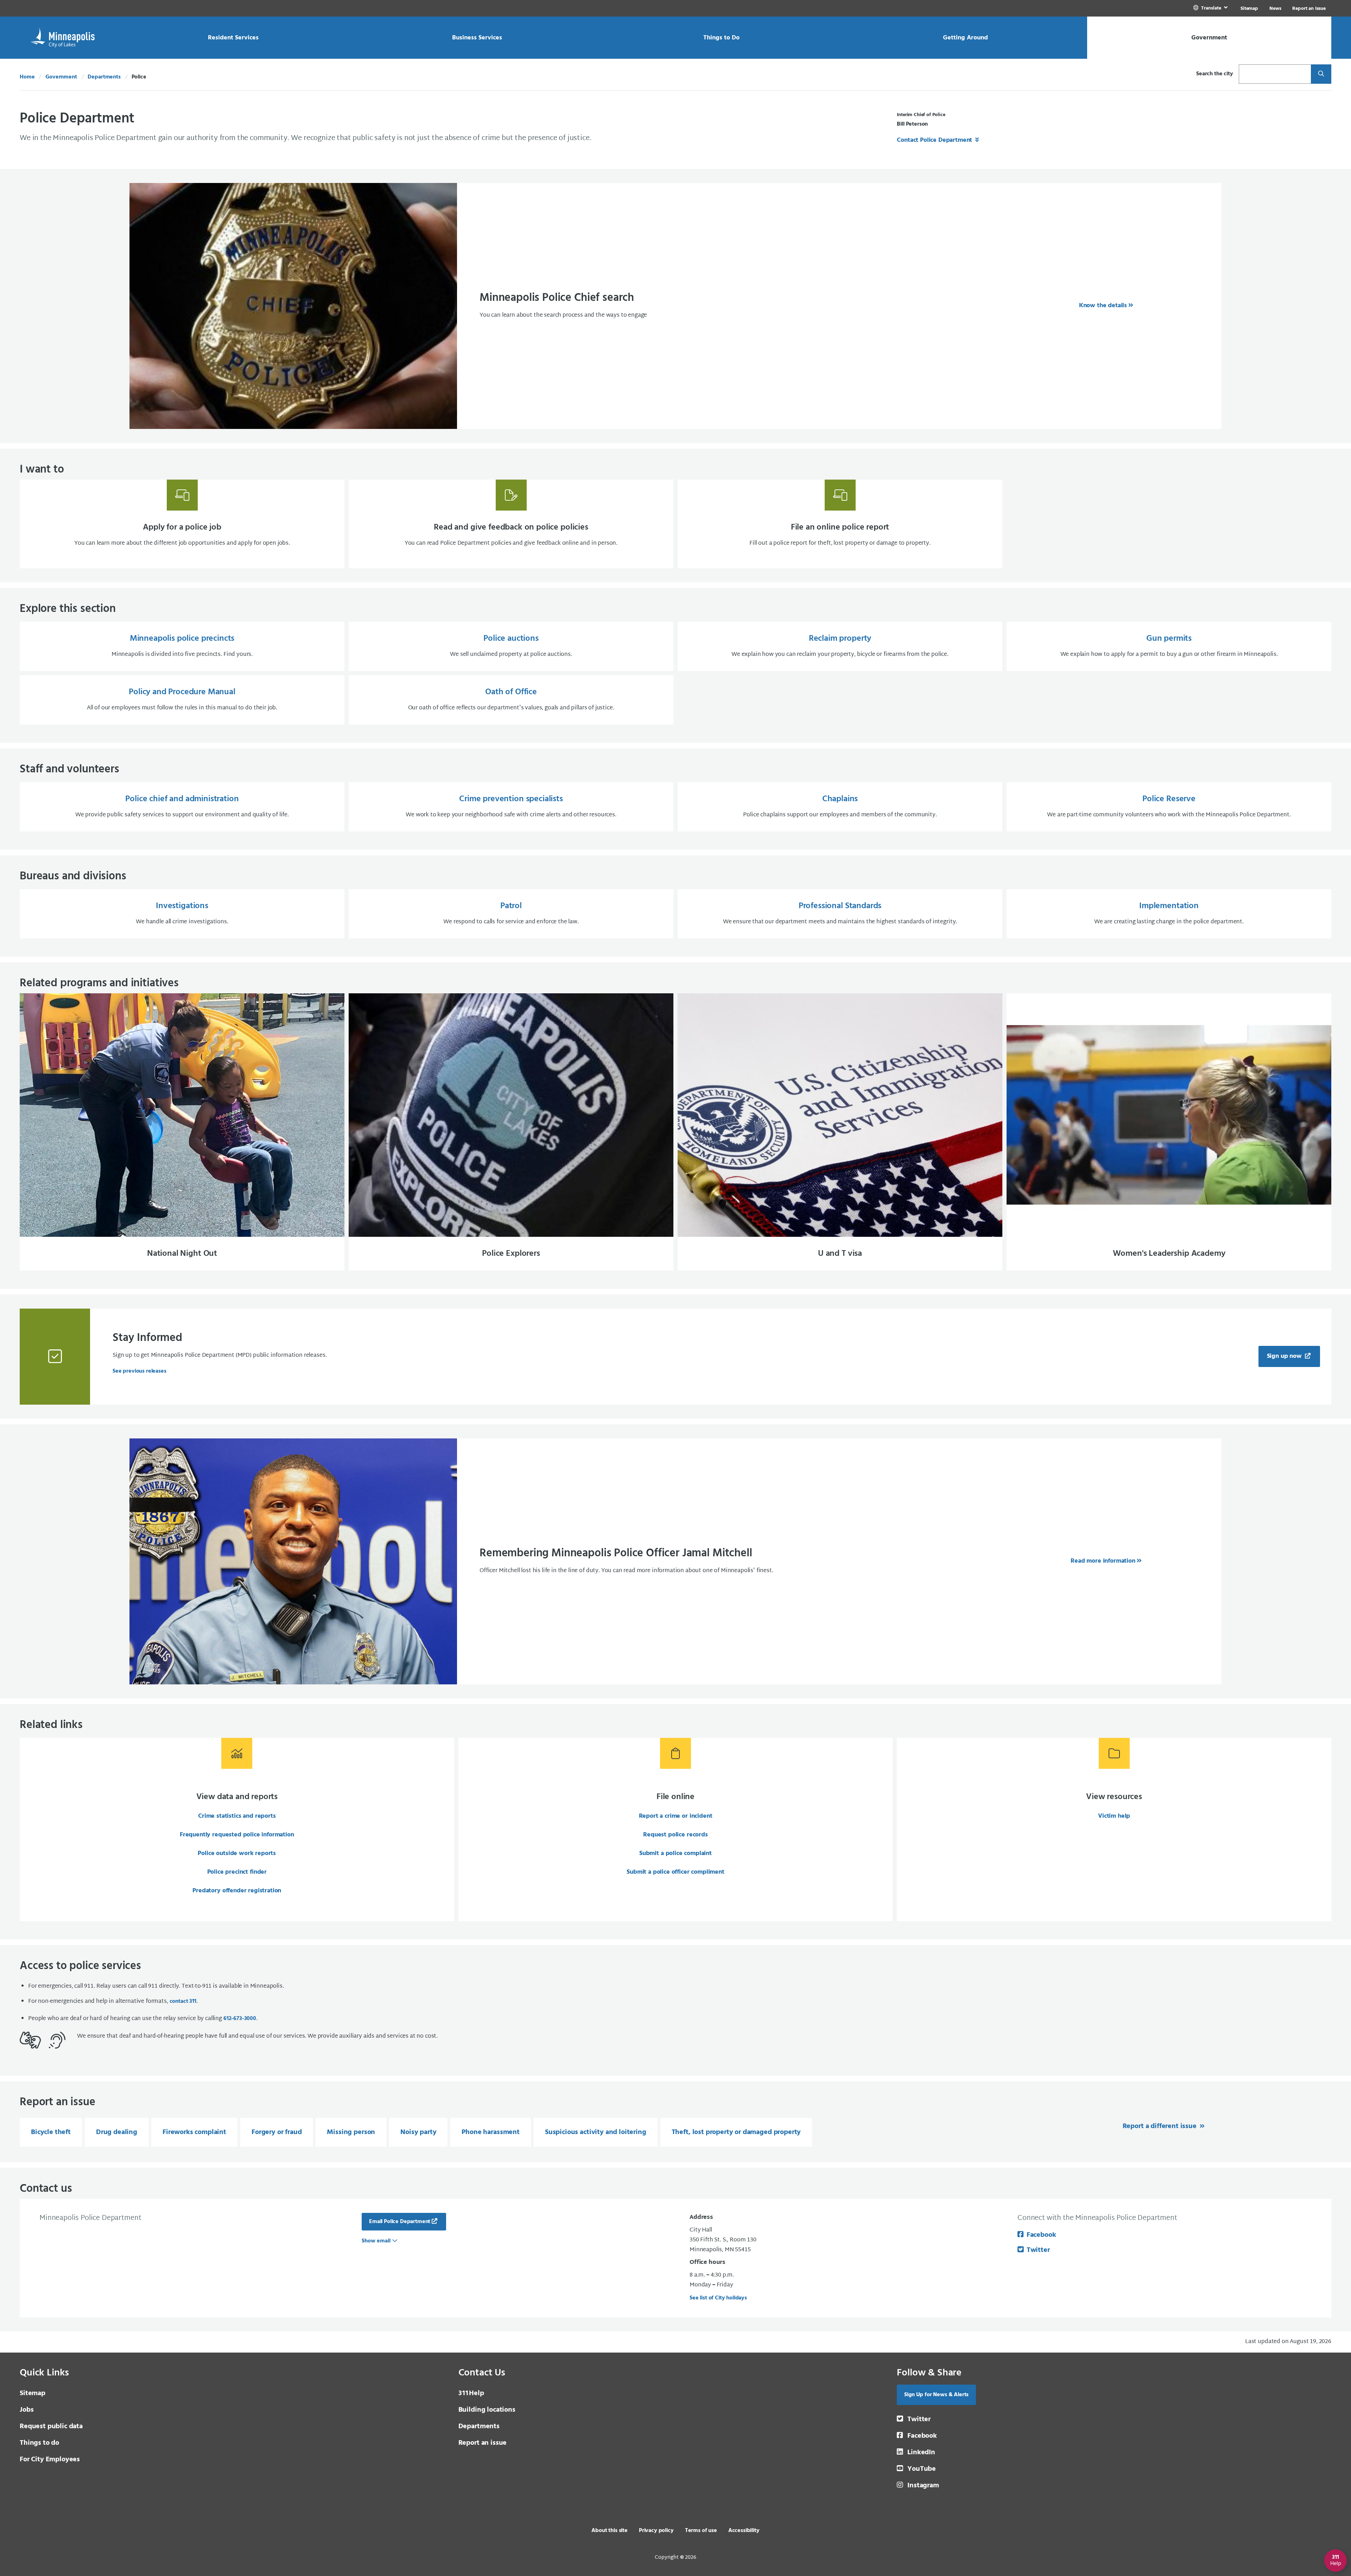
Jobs (27, 2410)
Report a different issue (1160, 2126)
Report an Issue (1309, 9)
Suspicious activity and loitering (596, 2132)
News (1275, 9)
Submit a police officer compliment (675, 1872)
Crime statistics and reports (237, 1816)
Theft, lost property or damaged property (736, 2132)
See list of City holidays (718, 2298)
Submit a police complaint (675, 1853)
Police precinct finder (237, 1872)
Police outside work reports (237, 1853)
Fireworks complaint (194, 2132)
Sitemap (1249, 9)
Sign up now (1285, 1356)
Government (61, 77)
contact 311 (183, 2001)
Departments (104, 77)
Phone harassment (490, 2132)
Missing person (351, 2132)
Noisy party (418, 2132)
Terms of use (701, 2531)
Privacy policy (656, 2531)
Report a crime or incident (676, 1816)
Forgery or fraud (277, 2132)
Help (471, 2393)
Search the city (1215, 74)
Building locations (487, 2410)
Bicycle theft (51, 2132)
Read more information (1103, 1561)
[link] (1211, 8)
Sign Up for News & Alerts (936, 2395)
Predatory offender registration (237, 1891)
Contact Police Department (935, 140)
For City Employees (50, 2460)
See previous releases (139, 1371)
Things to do (39, 2443)
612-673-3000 (240, 2019)
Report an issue (483, 2443)
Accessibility (744, 2531)
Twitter (1038, 2250)
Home (27, 77)
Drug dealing (117, 2132)
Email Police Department (400, 2222)
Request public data (51, 2426)
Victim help (1114, 1816)
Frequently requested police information (237, 1835)
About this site (610, 2531)
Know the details (1103, 306)
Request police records (675, 1835)
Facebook (1041, 2235)
